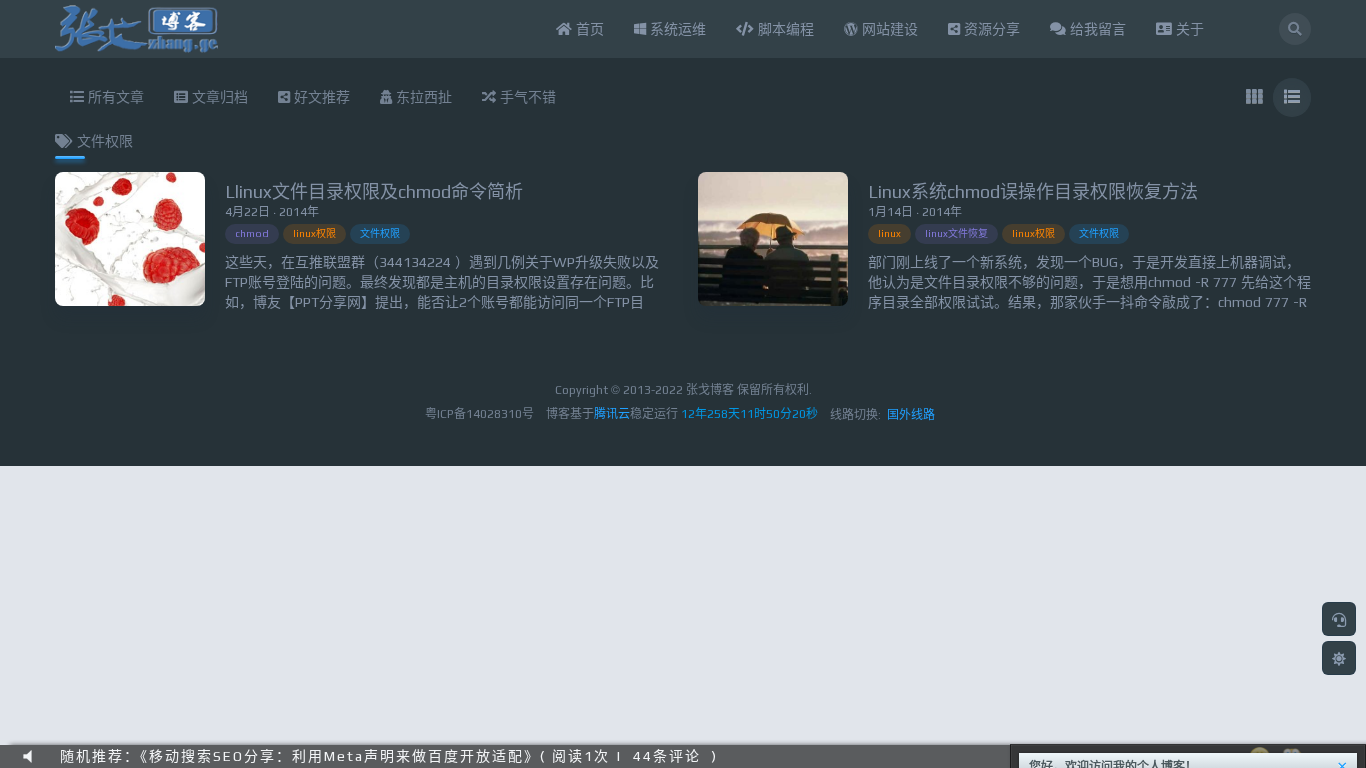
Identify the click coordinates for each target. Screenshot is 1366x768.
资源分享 (990, 29)
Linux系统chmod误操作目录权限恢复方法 (1033, 191)
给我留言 (1096, 29)
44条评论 (667, 756)
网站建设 (888, 29)
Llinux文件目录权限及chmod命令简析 (374, 191)
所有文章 (114, 97)
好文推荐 (320, 97)
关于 (1188, 29)
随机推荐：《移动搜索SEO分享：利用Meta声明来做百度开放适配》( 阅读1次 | (341, 756)
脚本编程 (784, 29)
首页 (588, 29)
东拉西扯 (422, 97)
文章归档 (218, 97)
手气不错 (526, 97)
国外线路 (911, 415)
